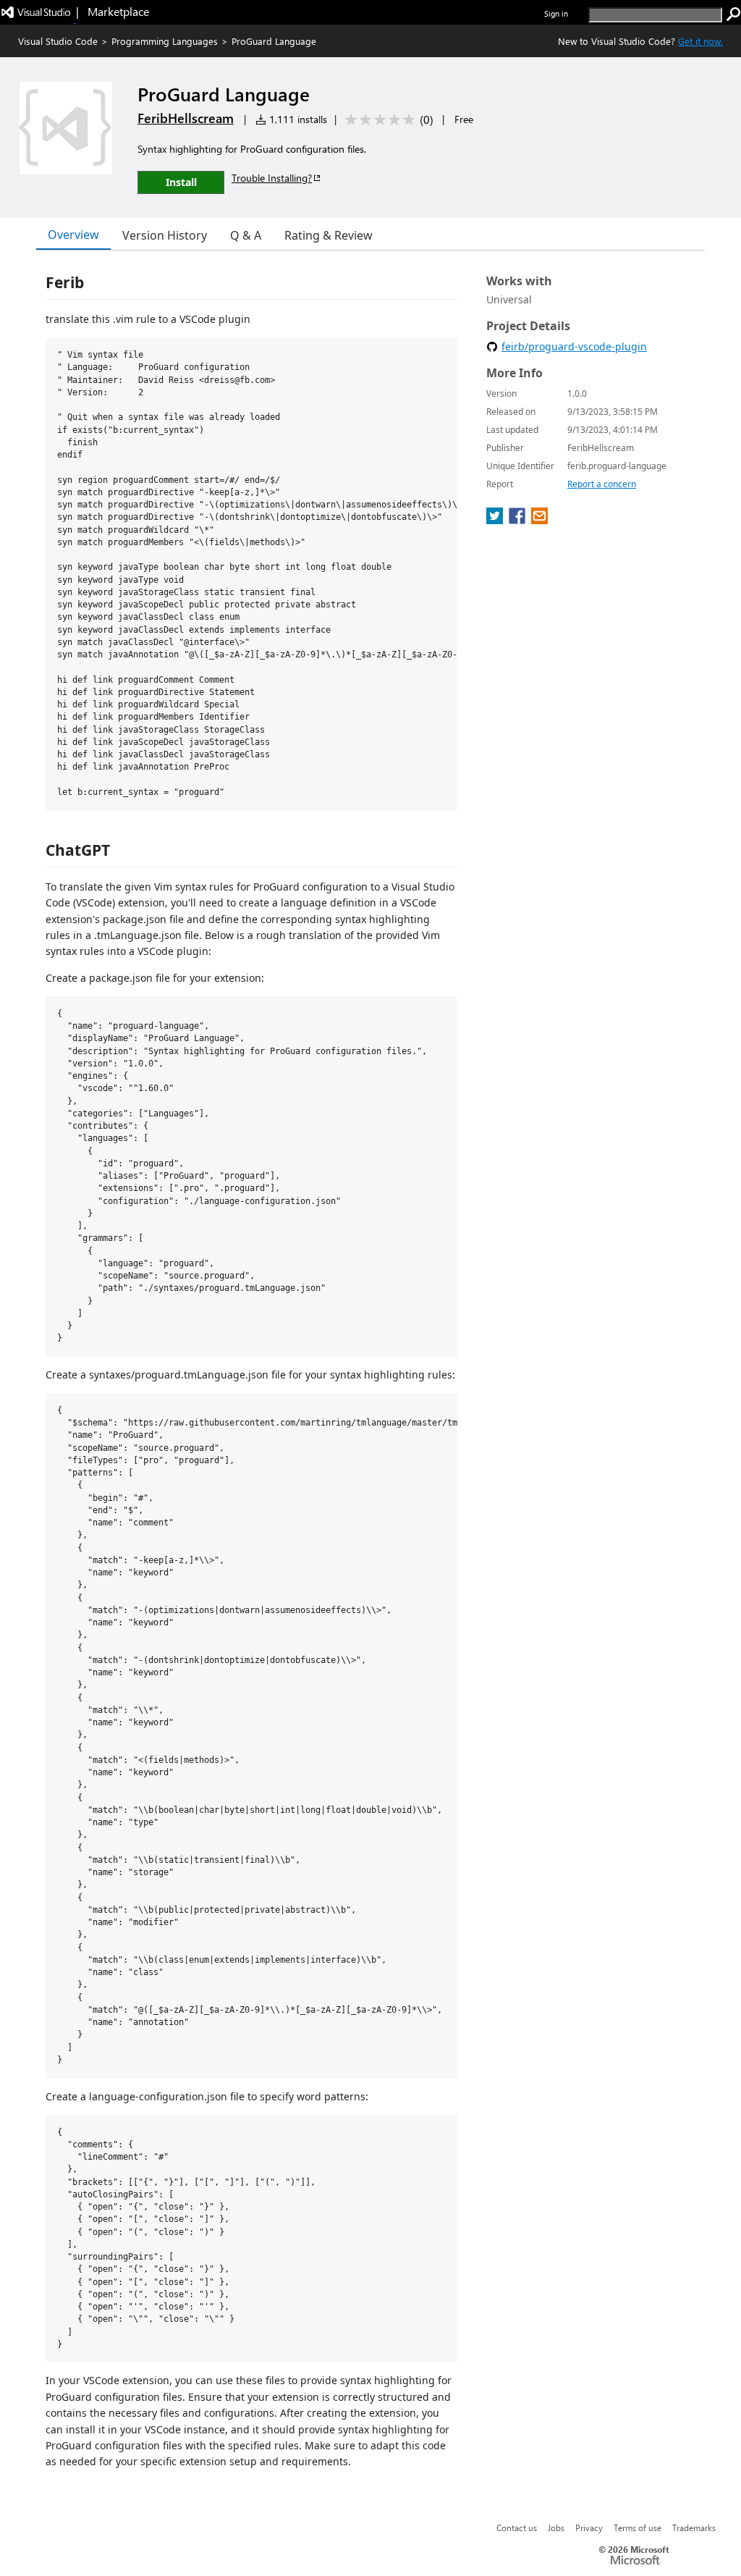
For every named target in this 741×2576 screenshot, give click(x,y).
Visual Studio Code (58, 41)
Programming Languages (165, 41)
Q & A (246, 235)
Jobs (556, 2527)
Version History (165, 235)
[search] (734, 14)
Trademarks (694, 2527)
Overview (73, 235)
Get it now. (700, 41)
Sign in (556, 13)
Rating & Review (329, 235)
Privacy (589, 2527)
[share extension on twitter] (496, 520)
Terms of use (638, 2527)
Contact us (517, 2527)
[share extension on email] (539, 520)
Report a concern (602, 484)
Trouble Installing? (272, 178)
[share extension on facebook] (518, 520)
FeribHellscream (186, 118)
